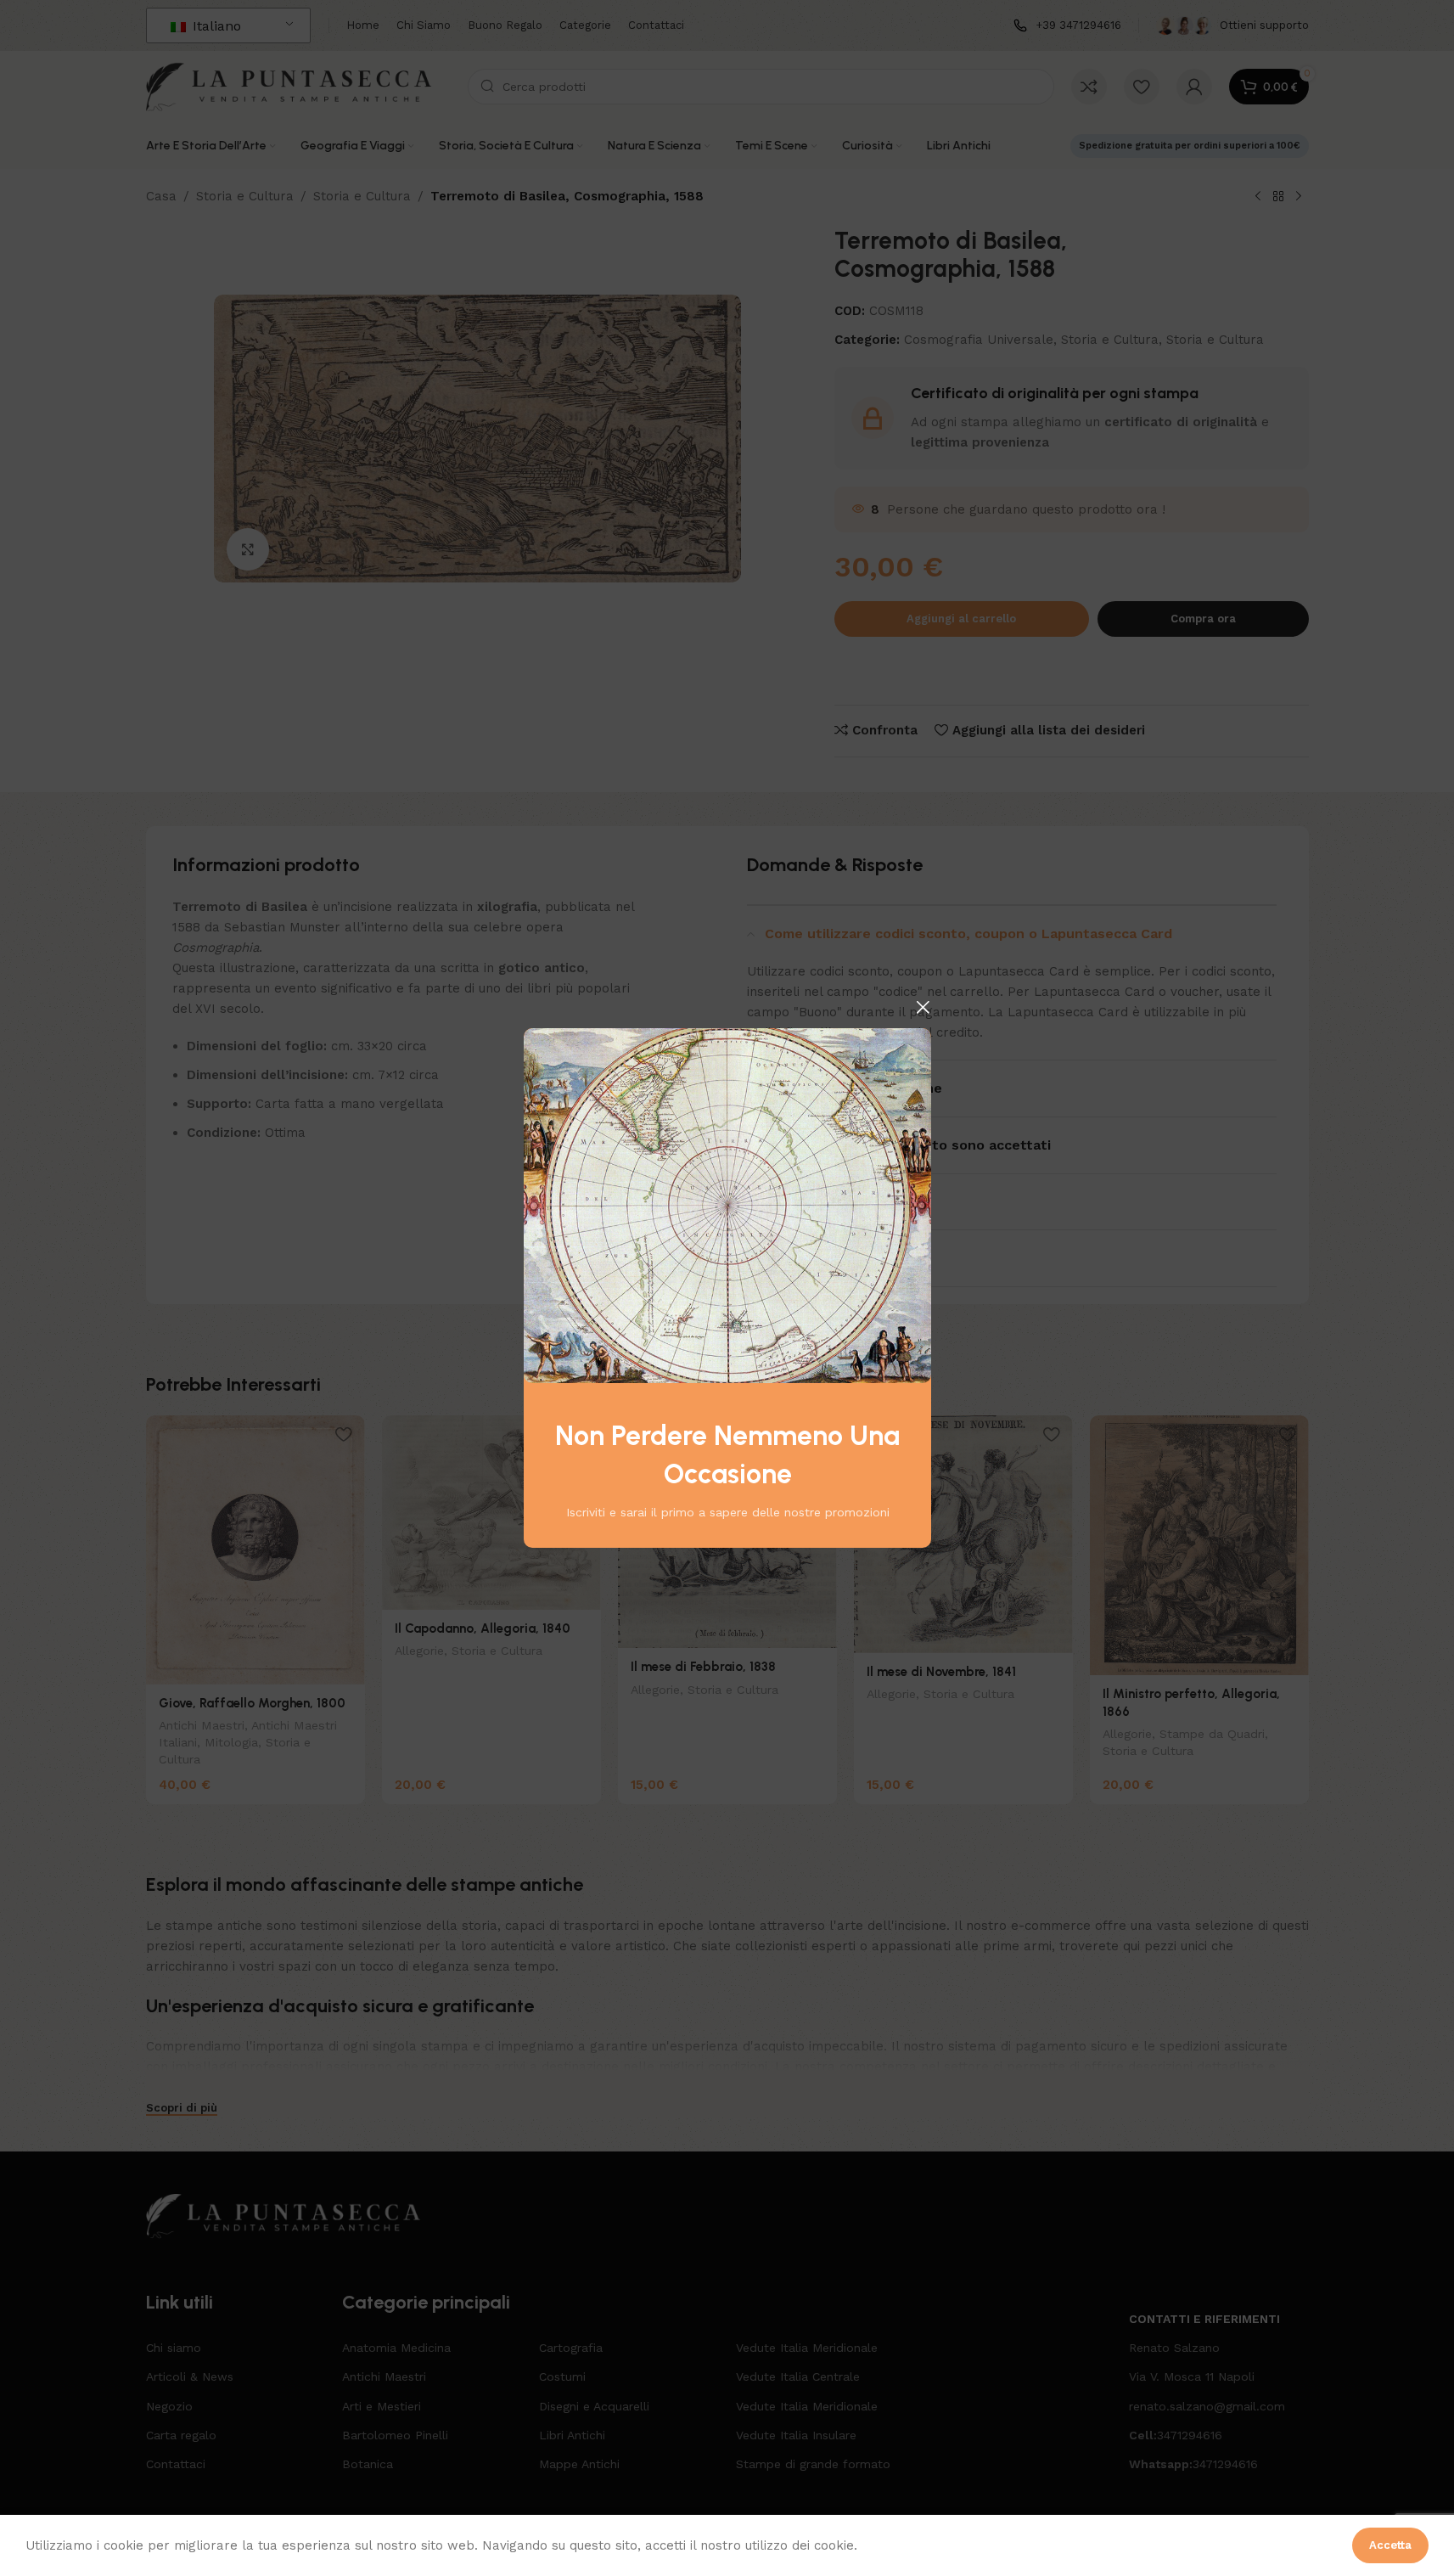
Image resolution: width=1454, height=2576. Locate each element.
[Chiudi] (923, 1007)
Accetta (1390, 2545)
